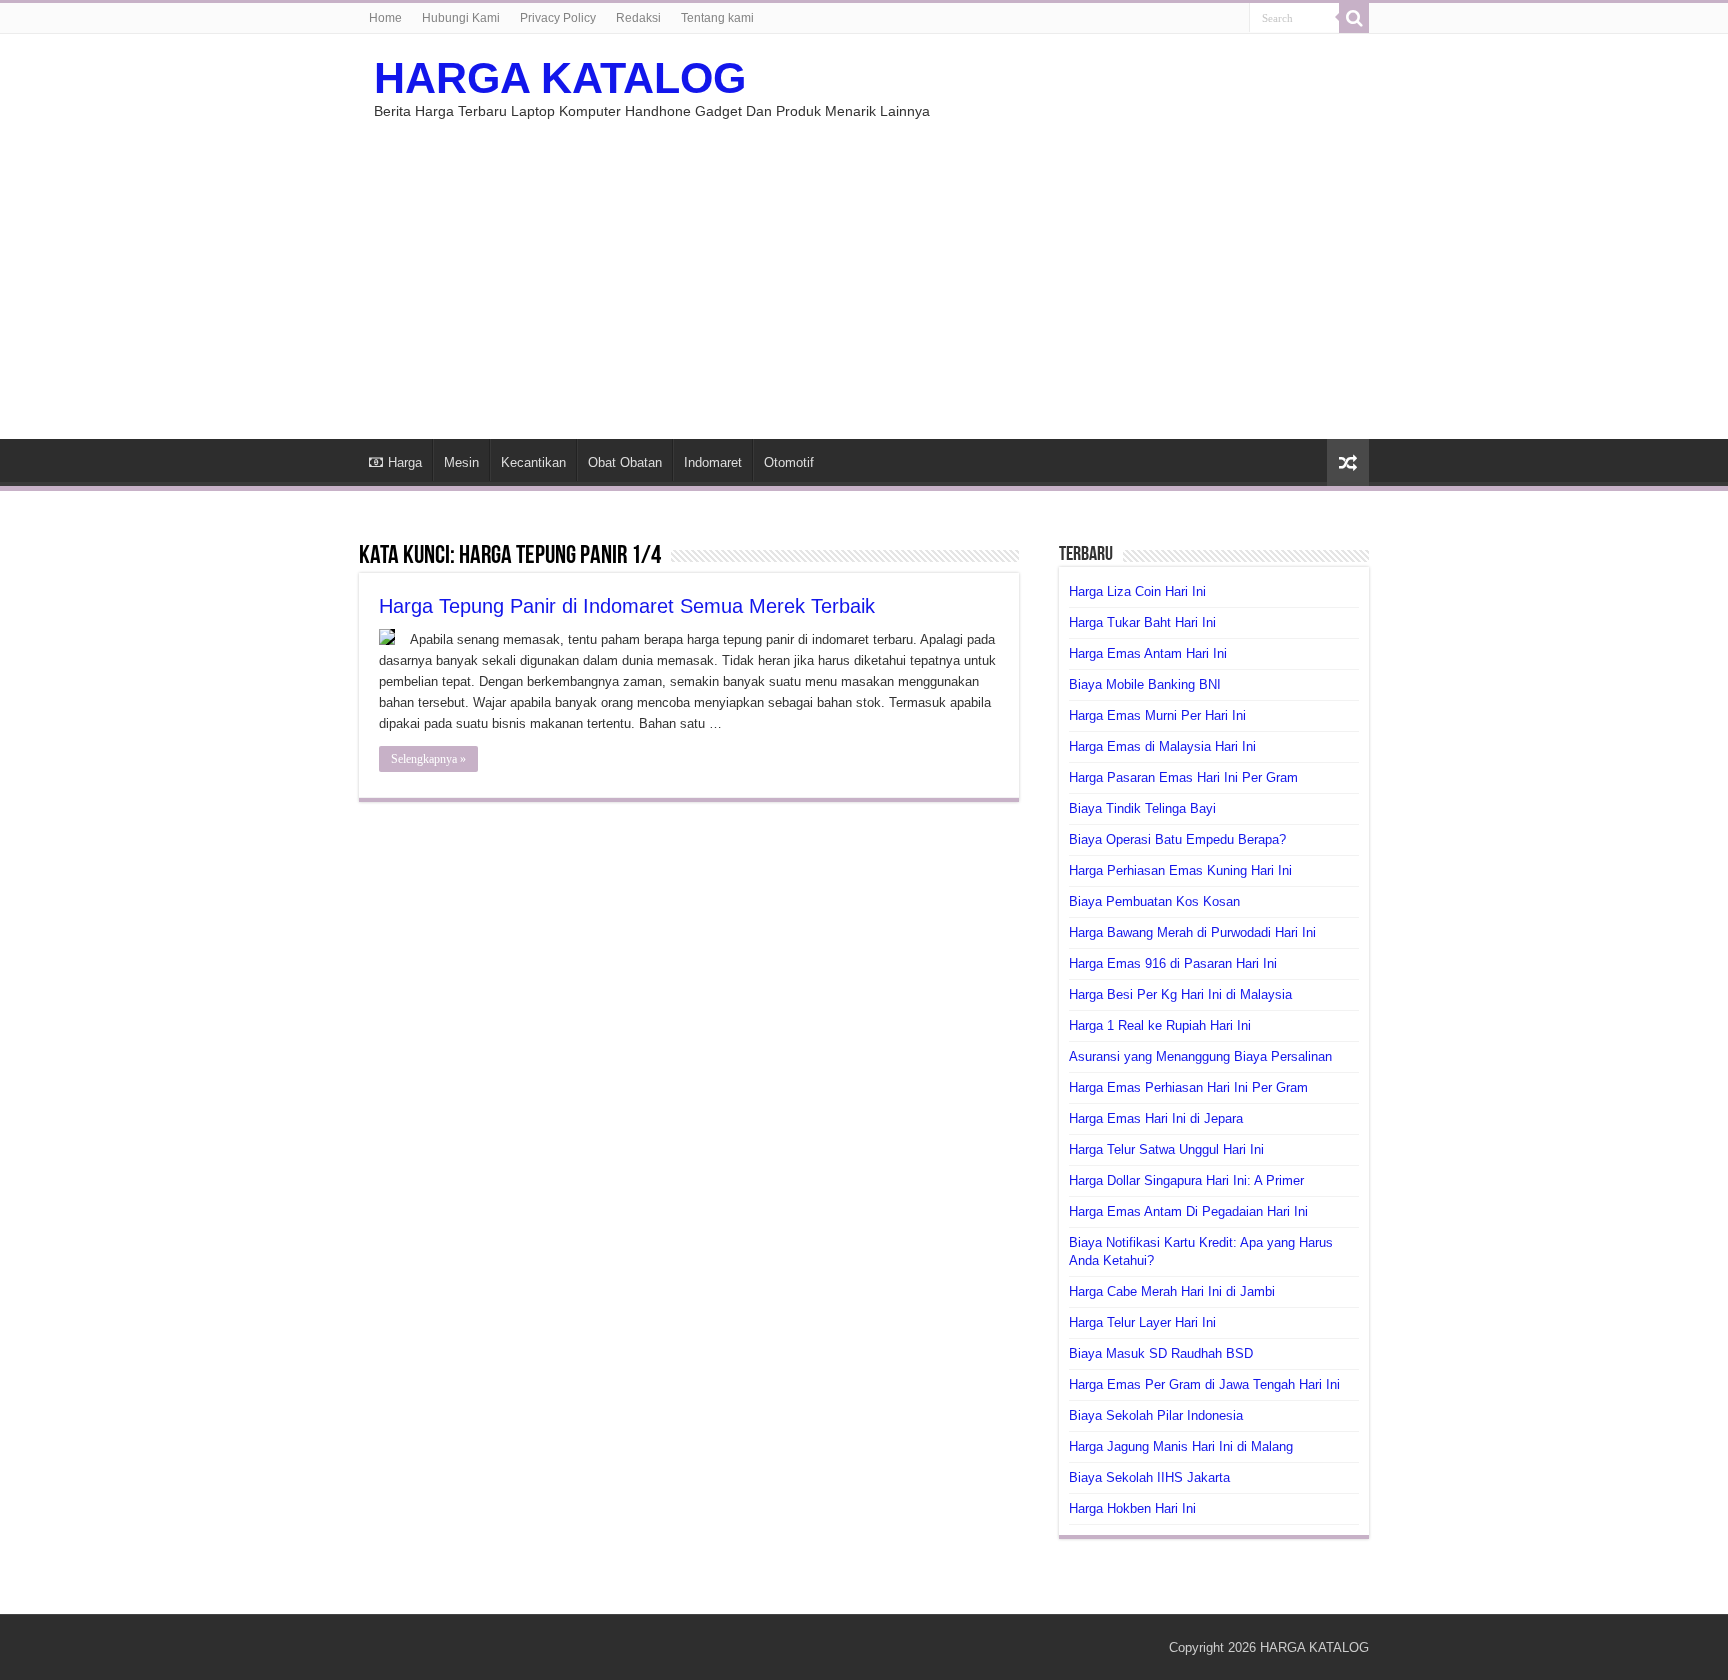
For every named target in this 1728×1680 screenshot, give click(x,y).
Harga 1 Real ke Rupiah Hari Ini (1160, 1025)
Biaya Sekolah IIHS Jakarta (1149, 1477)
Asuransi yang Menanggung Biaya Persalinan (1200, 1056)
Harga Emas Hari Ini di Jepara (1156, 1118)
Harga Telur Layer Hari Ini (1142, 1322)
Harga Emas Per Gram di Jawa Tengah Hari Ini (1204, 1384)
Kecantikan (533, 462)
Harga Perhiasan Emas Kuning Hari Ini (1180, 870)
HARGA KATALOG (560, 78)
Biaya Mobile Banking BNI (1145, 684)
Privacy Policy (558, 18)
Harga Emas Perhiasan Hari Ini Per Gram (1188, 1087)
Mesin (461, 462)
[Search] (1354, 18)
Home (385, 18)
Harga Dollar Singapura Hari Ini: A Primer (1186, 1180)
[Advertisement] (864, 269)
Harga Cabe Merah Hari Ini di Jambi (1172, 1291)
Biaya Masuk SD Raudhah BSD (1161, 1353)
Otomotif (789, 462)
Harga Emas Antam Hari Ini (1148, 653)
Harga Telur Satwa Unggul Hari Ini (1166, 1149)
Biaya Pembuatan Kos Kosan (1154, 901)
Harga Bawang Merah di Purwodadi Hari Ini (1192, 932)
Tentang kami (717, 18)
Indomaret (713, 462)
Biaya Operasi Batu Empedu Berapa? (1177, 839)
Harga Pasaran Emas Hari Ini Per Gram (1183, 777)
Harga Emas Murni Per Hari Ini (1157, 715)
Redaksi (638, 18)
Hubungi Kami (461, 18)
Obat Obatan (625, 462)
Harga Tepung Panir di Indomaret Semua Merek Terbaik (627, 606)
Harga (405, 462)
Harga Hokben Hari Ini (1132, 1508)
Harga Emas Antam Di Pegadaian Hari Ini (1188, 1211)
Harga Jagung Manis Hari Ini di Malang (1181, 1446)
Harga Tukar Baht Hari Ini (1142, 622)
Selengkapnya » (428, 759)
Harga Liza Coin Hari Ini (1137, 591)
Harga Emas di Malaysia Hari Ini (1162, 746)
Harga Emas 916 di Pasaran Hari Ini (1173, 963)
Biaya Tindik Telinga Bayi (1142, 808)
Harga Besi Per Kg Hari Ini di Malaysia (1180, 994)
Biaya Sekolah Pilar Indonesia (1156, 1415)
